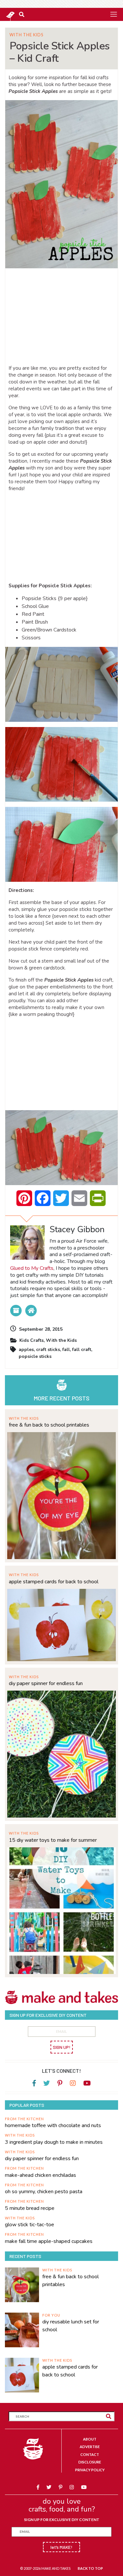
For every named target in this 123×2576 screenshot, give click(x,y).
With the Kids (26, 35)
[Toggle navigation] (113, 14)
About (90, 2439)
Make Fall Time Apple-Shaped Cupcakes (49, 2241)
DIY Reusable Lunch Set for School (71, 2326)
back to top (90, 2568)
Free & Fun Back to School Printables (49, 1425)
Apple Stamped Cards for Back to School (54, 1582)
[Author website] (31, 1311)
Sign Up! (62, 2047)
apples (26, 1350)
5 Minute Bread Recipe (30, 2208)
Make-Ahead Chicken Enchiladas (41, 2175)
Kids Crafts (31, 1340)
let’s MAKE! (61, 2547)
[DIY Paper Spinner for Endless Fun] (61, 1753)
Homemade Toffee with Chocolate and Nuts (53, 2125)
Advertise (90, 2447)
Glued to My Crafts (32, 1268)
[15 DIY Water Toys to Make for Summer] (61, 1910)
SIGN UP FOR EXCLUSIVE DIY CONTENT (62, 2520)
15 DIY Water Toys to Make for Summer (53, 1840)
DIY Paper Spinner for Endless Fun (46, 1683)
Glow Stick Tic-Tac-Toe (30, 2225)
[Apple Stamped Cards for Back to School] (61, 1624)
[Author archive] (16, 1311)
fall (66, 1350)
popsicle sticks (35, 1356)
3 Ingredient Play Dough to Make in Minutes (54, 2142)
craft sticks (48, 1350)
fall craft (82, 1350)
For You (51, 2315)
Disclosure (90, 2462)
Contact (90, 2454)
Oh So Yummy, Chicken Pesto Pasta (44, 2192)
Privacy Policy (90, 2470)
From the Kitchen (24, 2119)
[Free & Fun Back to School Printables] (61, 1495)
